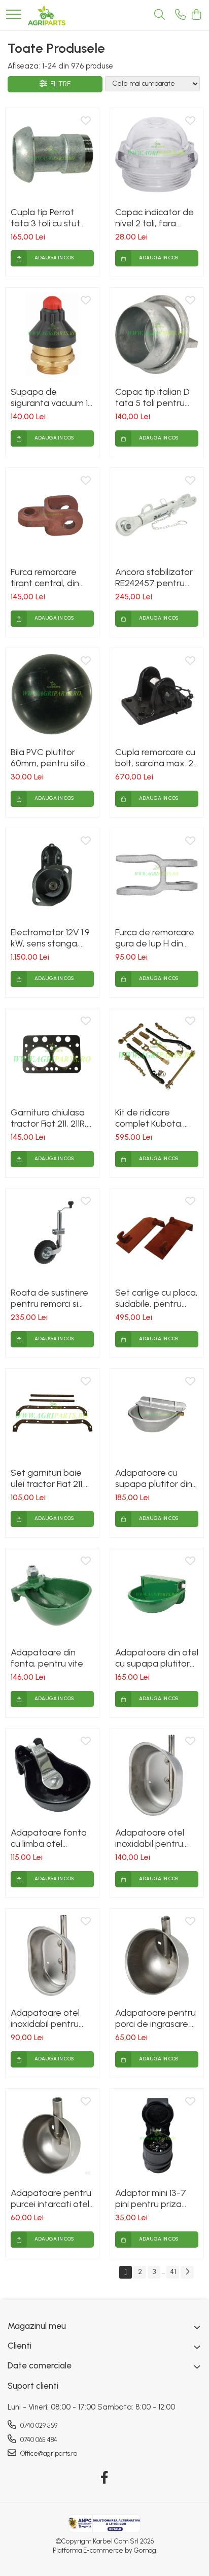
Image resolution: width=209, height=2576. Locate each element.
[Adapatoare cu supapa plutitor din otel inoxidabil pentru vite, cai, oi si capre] (157, 1415)
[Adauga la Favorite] (86, 121)
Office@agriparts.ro (48, 2453)
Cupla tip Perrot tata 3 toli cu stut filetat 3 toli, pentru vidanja (50, 218)
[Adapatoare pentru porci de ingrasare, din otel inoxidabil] (157, 1955)
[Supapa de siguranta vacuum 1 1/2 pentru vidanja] (52, 334)
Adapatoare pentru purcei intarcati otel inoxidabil (51, 2198)
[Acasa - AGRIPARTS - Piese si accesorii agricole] (47, 15)
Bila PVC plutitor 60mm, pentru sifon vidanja (50, 758)
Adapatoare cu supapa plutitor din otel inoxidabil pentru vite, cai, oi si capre (155, 1478)
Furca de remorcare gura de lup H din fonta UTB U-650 (155, 938)
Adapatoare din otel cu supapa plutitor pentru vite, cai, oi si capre (157, 1658)
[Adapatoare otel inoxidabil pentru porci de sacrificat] (52, 1955)
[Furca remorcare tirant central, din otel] (52, 515)
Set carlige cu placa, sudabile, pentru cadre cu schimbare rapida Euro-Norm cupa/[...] (156, 1298)
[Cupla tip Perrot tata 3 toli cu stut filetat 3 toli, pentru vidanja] (52, 155)
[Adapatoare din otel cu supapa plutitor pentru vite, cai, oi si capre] (157, 1595)
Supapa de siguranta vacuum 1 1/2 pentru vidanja (49, 397)
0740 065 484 (38, 2440)
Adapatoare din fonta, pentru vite (47, 1658)
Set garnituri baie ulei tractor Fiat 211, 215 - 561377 (47, 1478)
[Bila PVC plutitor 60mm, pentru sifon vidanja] (52, 695)
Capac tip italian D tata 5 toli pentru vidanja (152, 397)
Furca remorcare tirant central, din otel (45, 578)
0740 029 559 (38, 2426)
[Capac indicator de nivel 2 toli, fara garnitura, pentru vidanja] (157, 155)
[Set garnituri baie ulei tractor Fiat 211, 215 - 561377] (52, 1415)
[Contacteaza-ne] (180, 15)
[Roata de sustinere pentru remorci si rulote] (52, 1235)
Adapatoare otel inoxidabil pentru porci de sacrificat (47, 2018)
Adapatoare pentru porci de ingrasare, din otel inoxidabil (155, 2018)
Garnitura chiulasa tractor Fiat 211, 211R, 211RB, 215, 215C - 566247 (49, 1118)
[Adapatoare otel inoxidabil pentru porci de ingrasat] (157, 1775)
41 (173, 2272)
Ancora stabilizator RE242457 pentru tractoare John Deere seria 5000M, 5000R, (155, 578)
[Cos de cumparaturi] (196, 15)
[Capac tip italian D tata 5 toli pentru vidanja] (157, 334)
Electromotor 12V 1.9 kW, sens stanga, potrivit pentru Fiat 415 (50, 938)
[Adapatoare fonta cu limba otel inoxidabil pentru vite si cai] (52, 1775)
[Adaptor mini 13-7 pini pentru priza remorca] (157, 2136)
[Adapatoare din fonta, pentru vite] (52, 1595)
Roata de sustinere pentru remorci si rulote (49, 1298)
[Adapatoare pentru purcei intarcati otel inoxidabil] (52, 2136)
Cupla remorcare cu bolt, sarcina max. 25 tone (157, 758)
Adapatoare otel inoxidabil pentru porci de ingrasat (150, 1838)
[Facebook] (105, 2478)
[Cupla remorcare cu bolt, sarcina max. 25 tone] (157, 695)
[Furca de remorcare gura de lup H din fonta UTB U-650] (157, 875)
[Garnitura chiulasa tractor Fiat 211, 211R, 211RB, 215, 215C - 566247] (52, 1055)
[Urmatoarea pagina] (187, 2272)
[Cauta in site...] (160, 15)
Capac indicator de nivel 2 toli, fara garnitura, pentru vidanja (154, 218)
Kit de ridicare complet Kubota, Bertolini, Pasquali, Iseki (151, 1118)
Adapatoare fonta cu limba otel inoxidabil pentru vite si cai (49, 1838)
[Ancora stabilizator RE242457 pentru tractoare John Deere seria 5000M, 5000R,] (157, 515)
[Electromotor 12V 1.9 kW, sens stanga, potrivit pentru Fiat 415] (52, 875)
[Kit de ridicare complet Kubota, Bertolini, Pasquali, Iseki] (157, 1055)
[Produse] (14, 15)
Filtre (59, 84)
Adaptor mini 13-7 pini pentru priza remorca (151, 2198)
